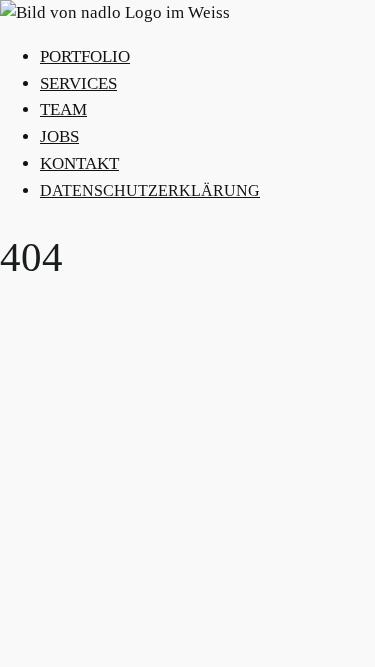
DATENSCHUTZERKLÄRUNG (150, 190)
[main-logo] (187, 13)
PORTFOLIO (85, 56)
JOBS (59, 136)
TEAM (63, 109)
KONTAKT (79, 163)
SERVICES (78, 83)
